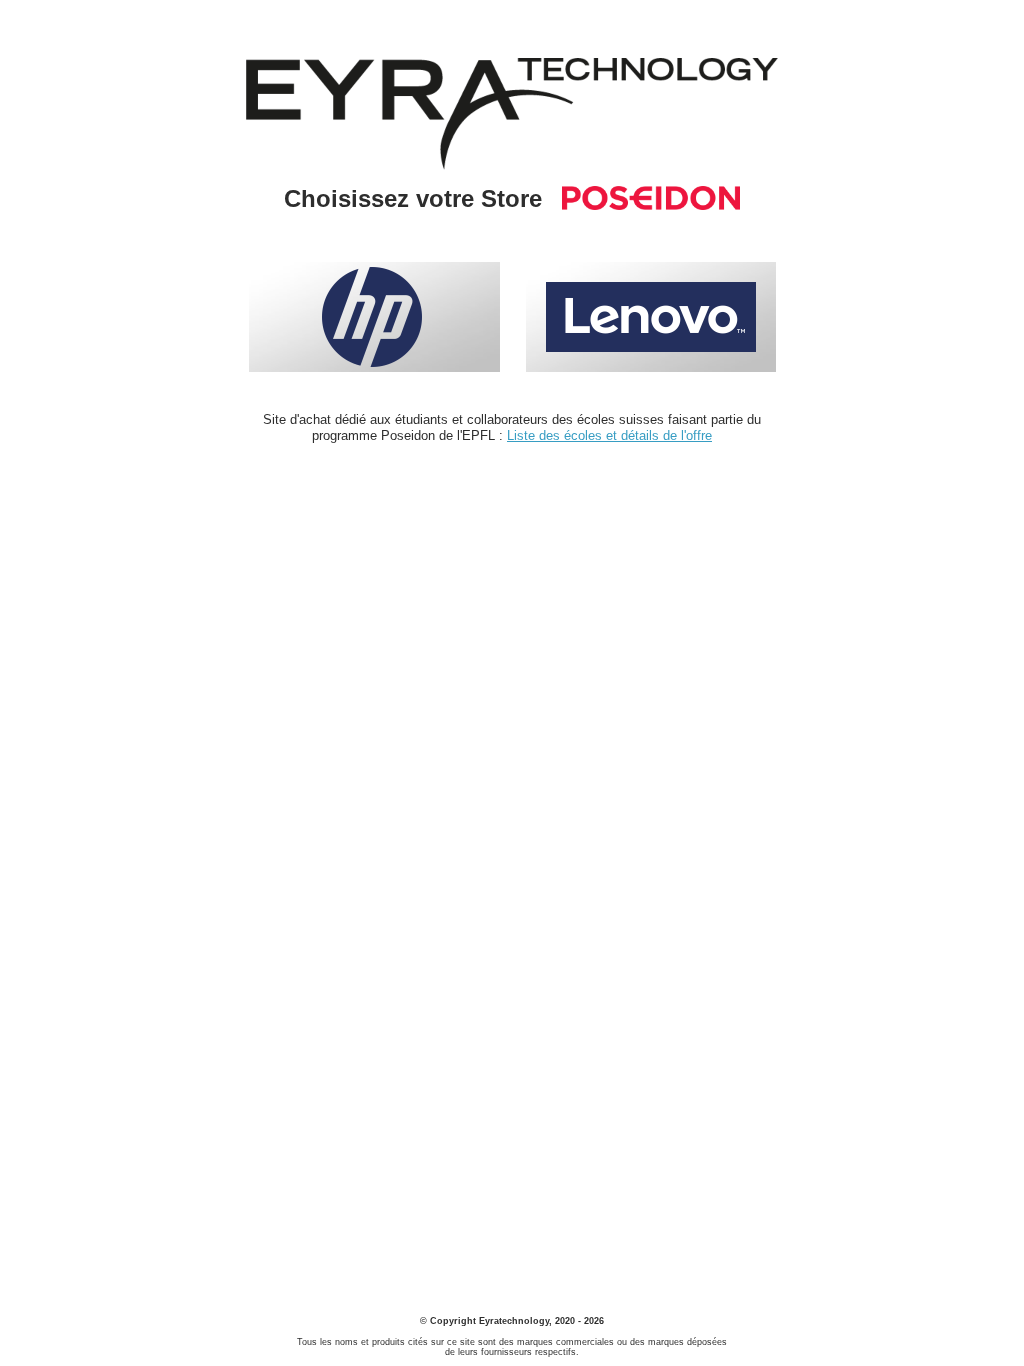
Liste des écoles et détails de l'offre (609, 435)
